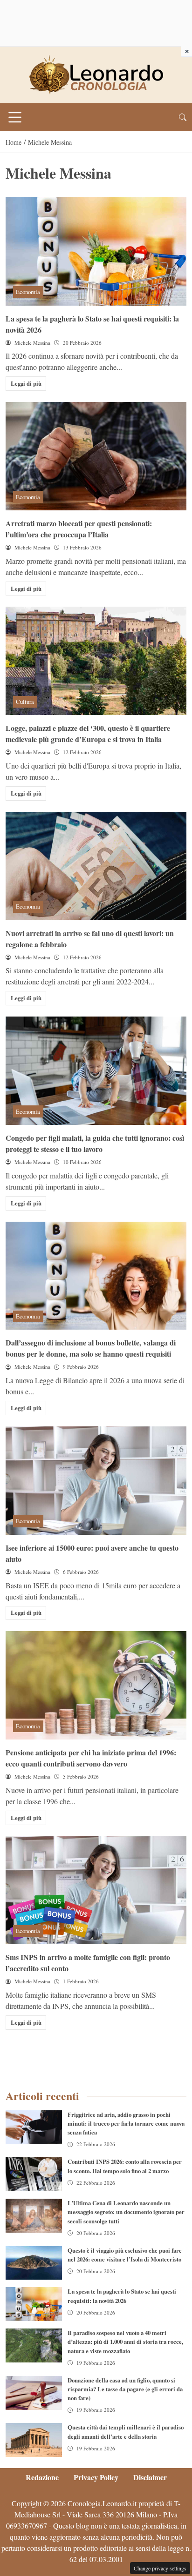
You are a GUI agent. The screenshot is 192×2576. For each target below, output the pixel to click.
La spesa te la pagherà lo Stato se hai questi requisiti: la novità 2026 (122, 2296)
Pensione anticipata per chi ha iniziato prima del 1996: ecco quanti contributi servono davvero (91, 1758)
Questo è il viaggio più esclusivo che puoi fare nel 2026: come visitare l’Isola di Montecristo (125, 2255)
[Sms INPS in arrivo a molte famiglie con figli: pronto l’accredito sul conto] (96, 1890)
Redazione (42, 2477)
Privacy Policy (96, 2477)
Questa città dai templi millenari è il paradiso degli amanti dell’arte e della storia (126, 2432)
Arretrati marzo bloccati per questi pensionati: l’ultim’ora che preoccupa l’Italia (79, 529)
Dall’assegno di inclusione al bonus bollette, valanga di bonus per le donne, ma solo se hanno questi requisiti (91, 1348)
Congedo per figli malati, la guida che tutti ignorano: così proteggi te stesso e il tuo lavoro (95, 1143)
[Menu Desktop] (15, 117)
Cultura (25, 702)
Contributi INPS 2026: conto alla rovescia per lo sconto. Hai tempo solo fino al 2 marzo (125, 2166)
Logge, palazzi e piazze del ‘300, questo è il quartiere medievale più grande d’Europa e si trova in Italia (88, 733)
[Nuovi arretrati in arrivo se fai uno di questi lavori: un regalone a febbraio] (96, 866)
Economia (28, 292)
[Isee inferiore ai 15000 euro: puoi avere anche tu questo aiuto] (96, 1481)
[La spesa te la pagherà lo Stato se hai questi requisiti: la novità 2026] (96, 251)
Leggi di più (26, 383)
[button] (183, 117)
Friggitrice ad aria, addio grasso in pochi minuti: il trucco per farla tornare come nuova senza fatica (126, 2123)
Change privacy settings (160, 2568)
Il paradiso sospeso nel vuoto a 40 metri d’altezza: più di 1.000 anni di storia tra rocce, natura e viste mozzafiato (125, 2342)
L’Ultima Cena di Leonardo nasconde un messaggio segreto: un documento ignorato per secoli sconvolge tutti (126, 2212)
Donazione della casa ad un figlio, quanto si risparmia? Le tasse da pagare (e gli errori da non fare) (125, 2389)
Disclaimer (150, 2477)
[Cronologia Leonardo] (96, 74)
